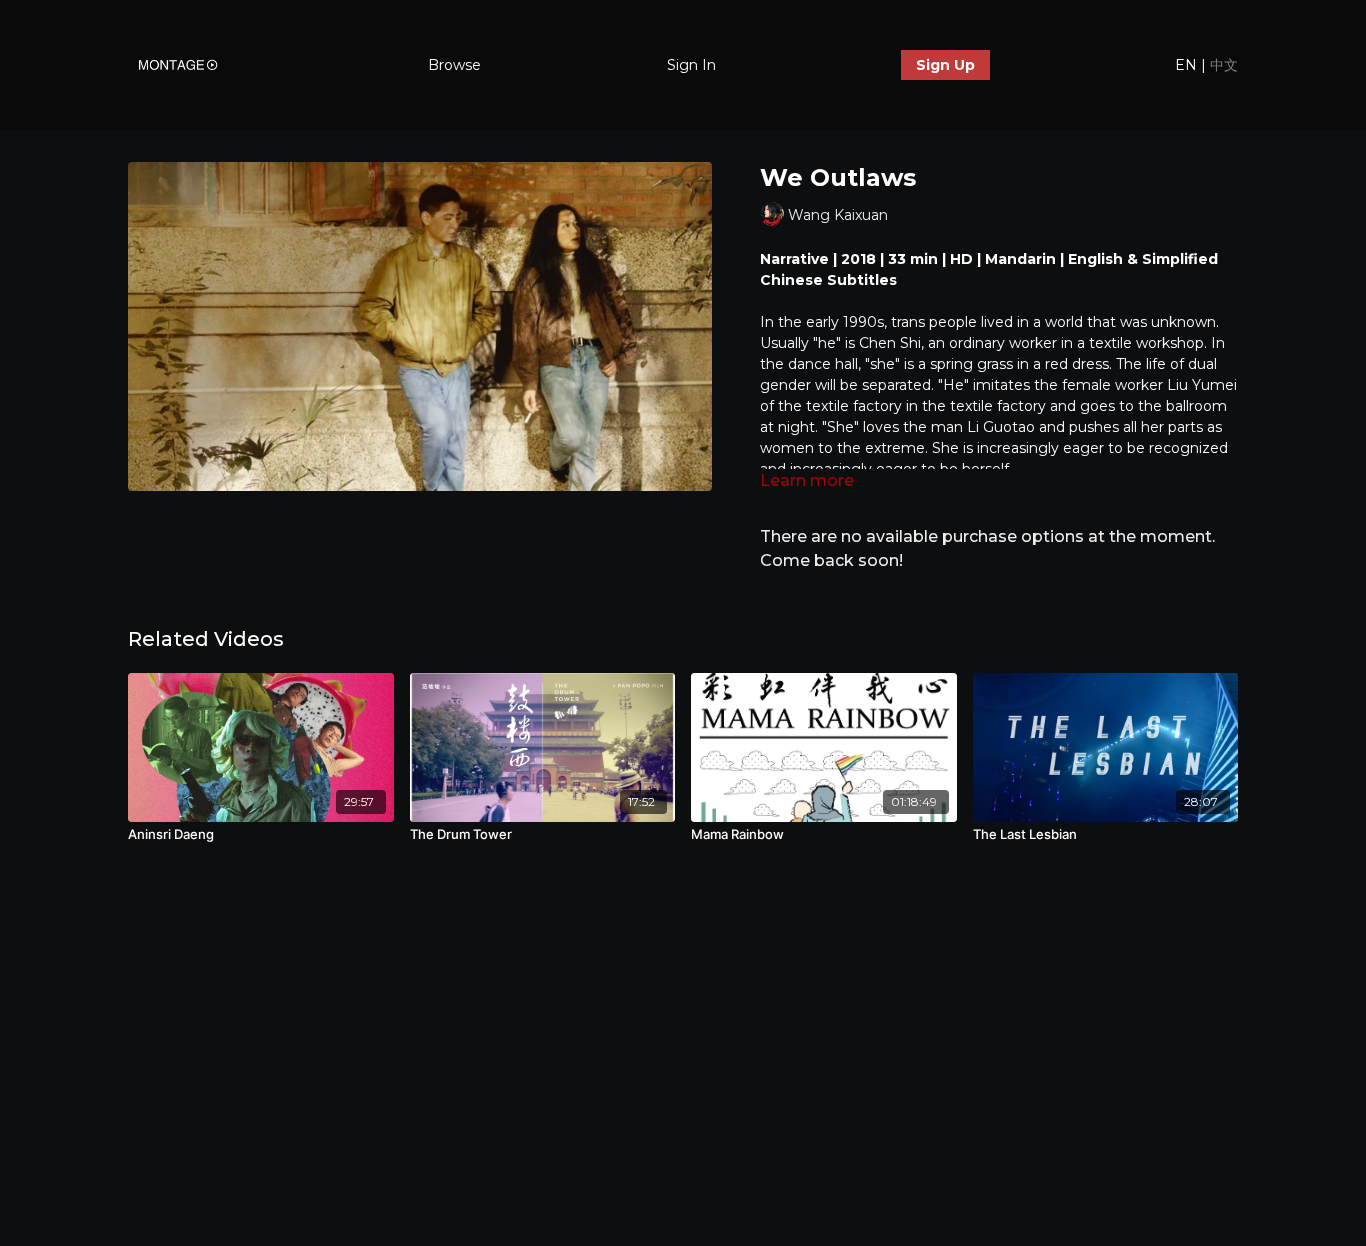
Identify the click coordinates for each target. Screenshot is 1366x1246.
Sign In (691, 65)
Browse (454, 65)
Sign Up (945, 65)
